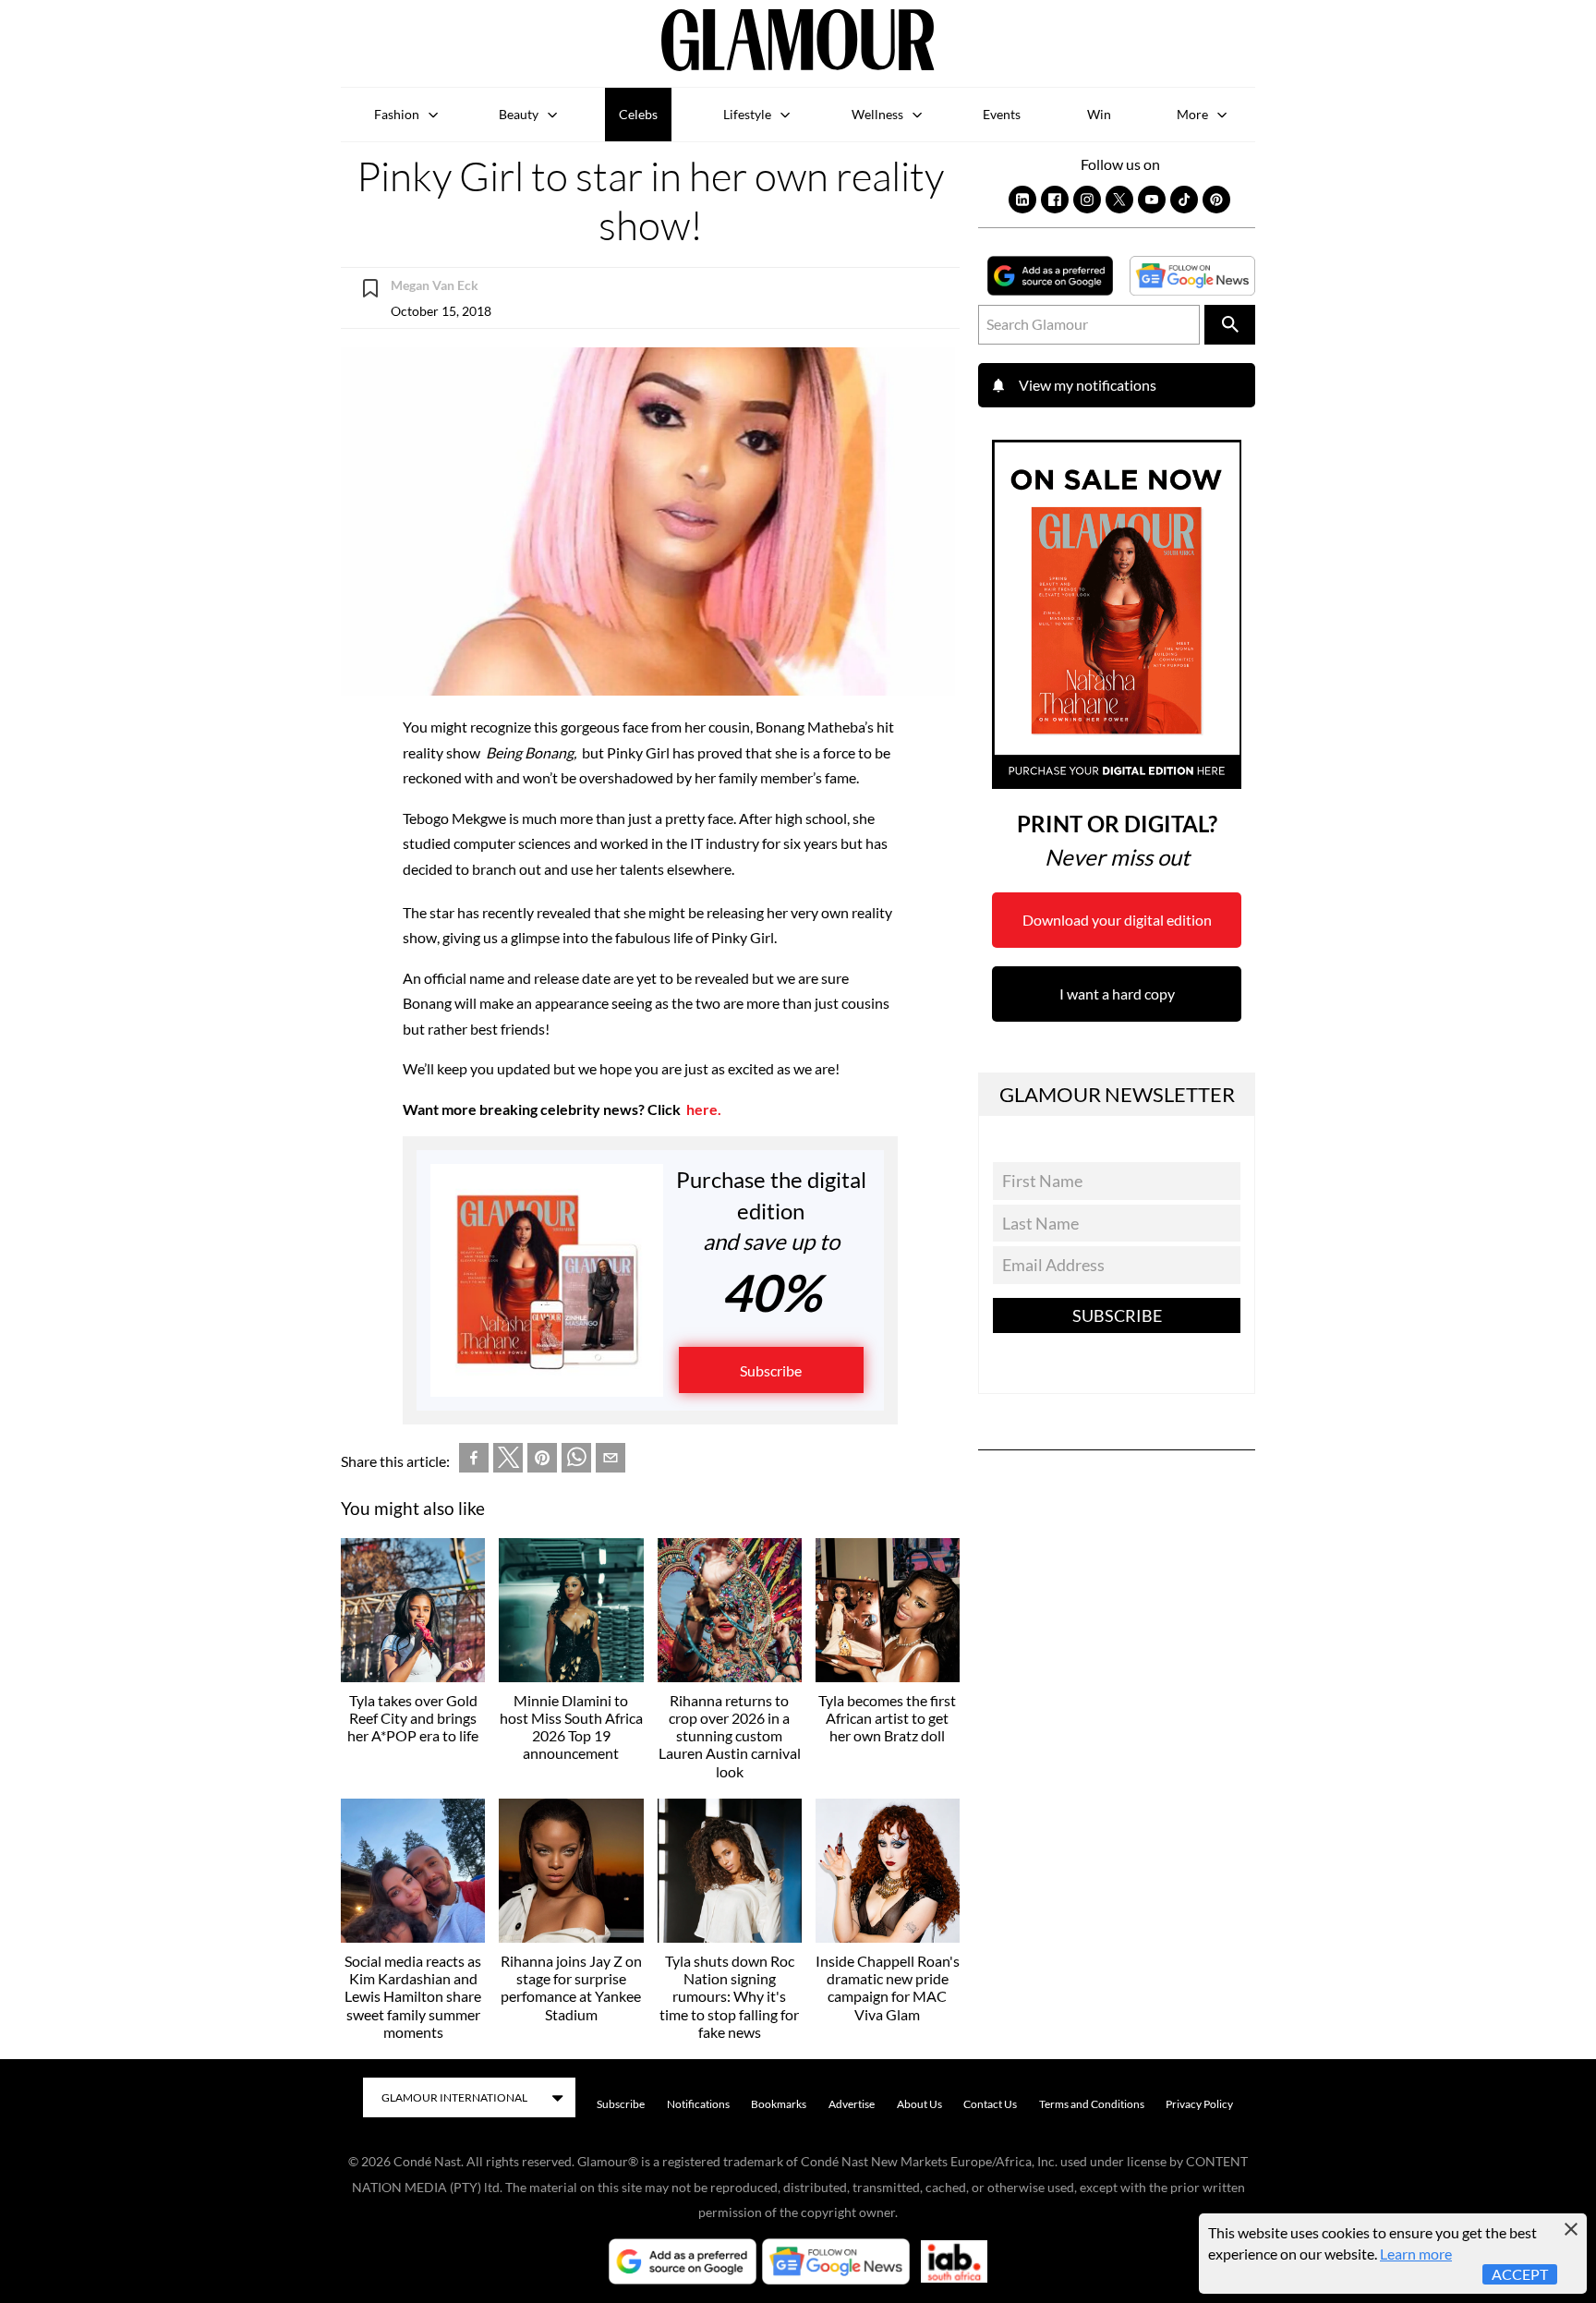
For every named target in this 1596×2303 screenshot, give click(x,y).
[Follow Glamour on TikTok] (1184, 200)
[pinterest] (542, 1461)
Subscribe (771, 1370)
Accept (1520, 2274)
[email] (611, 1461)
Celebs (638, 114)
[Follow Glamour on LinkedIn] (1022, 200)
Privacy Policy (1199, 2104)
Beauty (519, 114)
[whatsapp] (576, 1461)
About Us (919, 2104)
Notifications (698, 2104)
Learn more (1416, 2254)
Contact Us (990, 2104)
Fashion (397, 114)
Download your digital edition (1117, 920)
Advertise (852, 2104)
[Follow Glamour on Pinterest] (1216, 200)
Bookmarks (779, 2104)
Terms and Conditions (1092, 2104)
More (1192, 114)
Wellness (877, 114)
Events (1002, 114)
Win (1099, 114)
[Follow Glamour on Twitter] (1119, 200)
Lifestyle (747, 114)
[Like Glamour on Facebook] (1055, 200)
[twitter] (508, 1461)
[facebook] (474, 1461)
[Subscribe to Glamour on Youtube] (1152, 200)
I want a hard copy (1117, 994)
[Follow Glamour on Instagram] (1087, 200)
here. (704, 1109)
